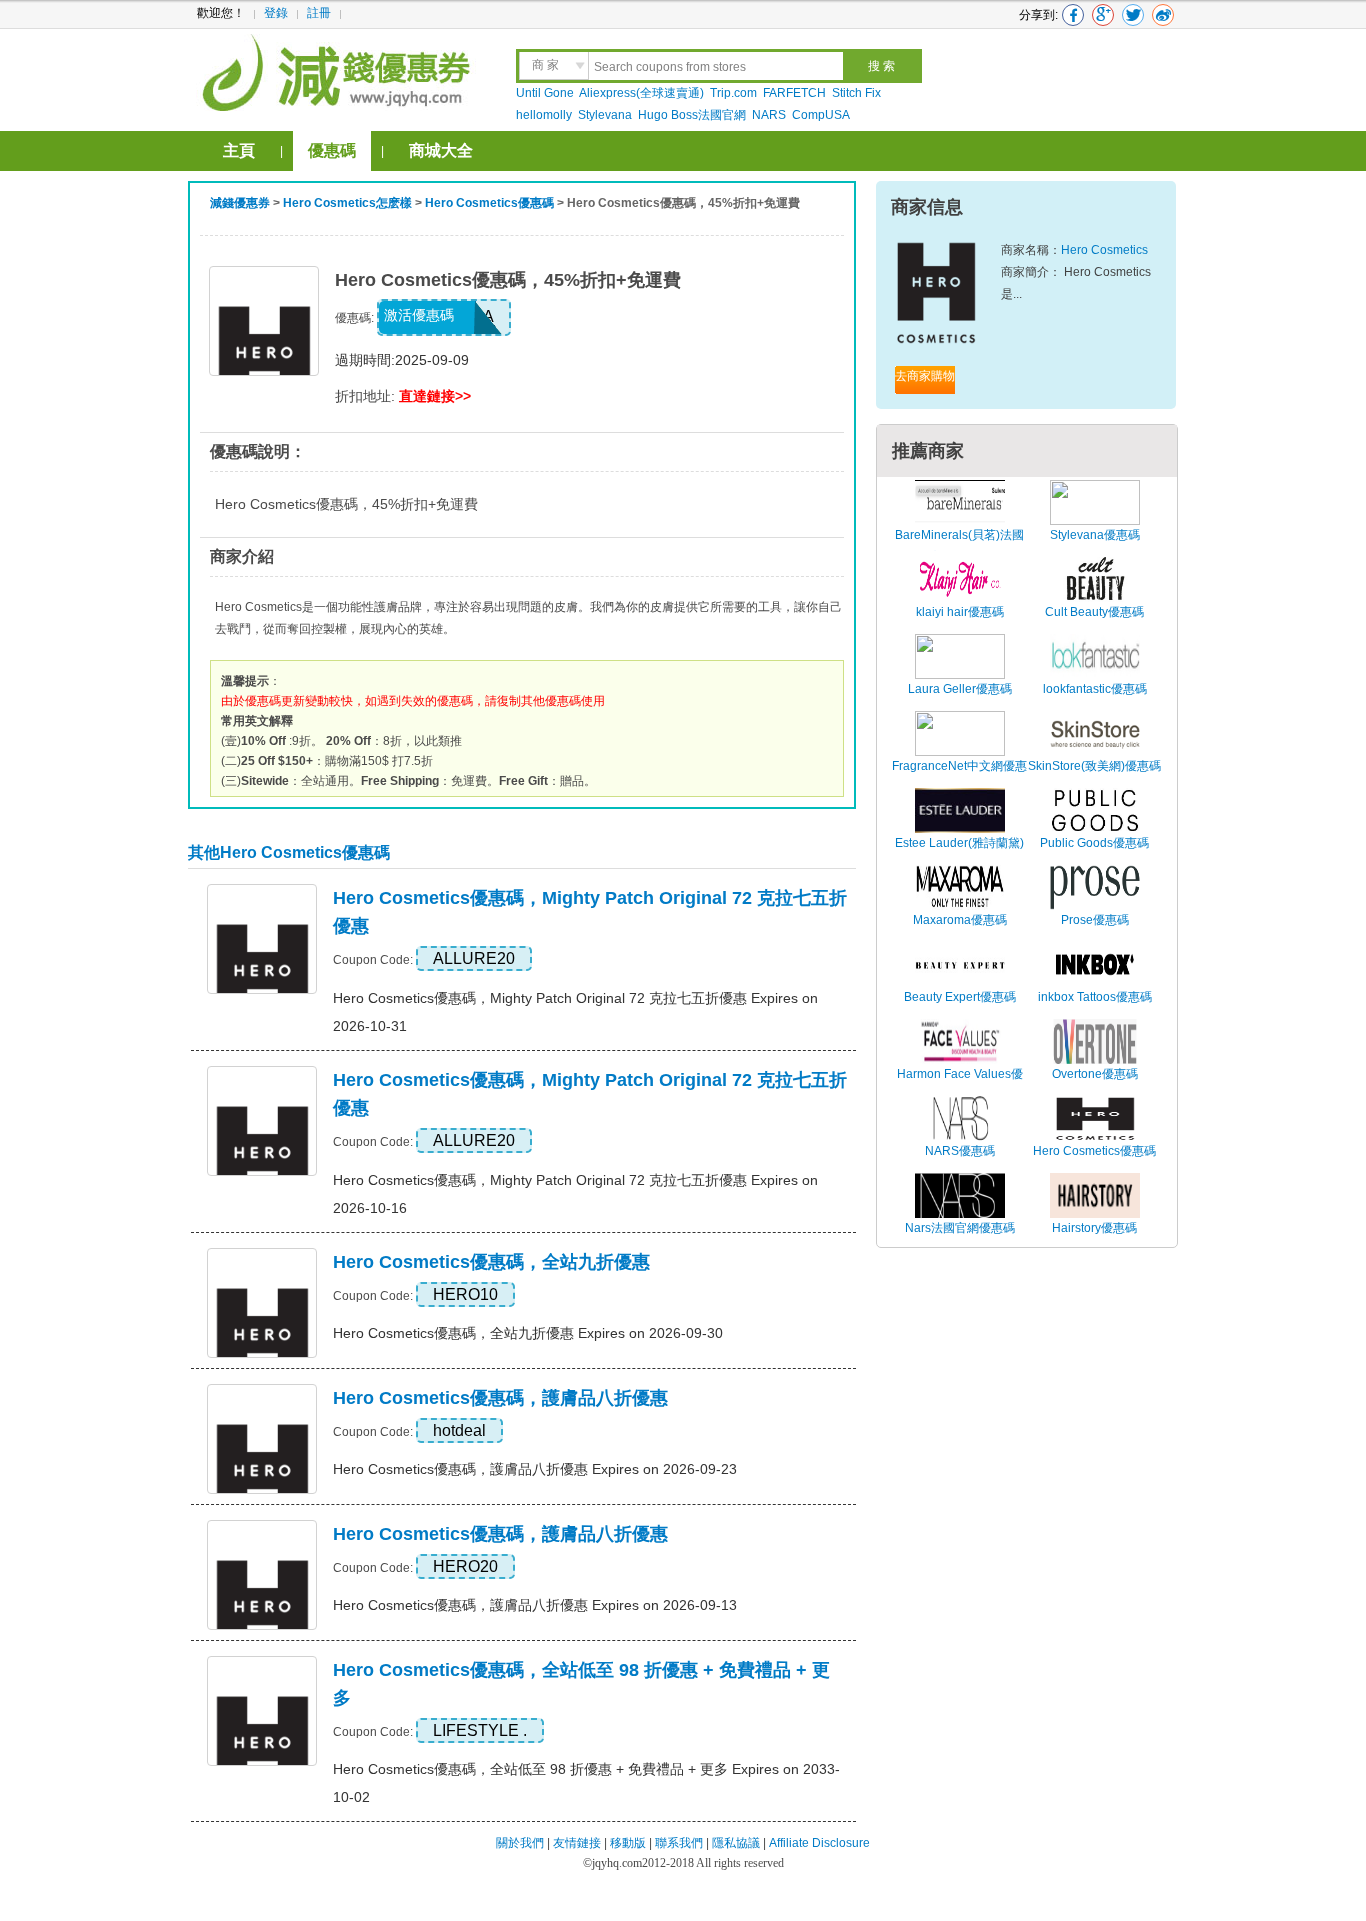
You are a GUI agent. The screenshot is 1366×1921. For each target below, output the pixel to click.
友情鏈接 (577, 1843)
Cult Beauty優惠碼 (1094, 612)
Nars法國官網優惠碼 (960, 1228)
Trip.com (733, 93)
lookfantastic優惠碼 (1095, 689)
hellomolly (544, 115)
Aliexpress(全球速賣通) (641, 93)
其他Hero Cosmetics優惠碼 (289, 852)
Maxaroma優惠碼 (960, 920)
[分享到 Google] (1103, 15)
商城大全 (441, 150)
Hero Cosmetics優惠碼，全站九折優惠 (491, 1262)
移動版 (628, 1843)
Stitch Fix (856, 93)
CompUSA (821, 115)
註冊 (319, 13)
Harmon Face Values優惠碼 (960, 1085)
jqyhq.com (617, 1863)
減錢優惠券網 (339, 70)
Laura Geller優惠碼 (960, 689)
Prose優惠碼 (1095, 920)
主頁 (239, 150)
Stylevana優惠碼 (1095, 535)
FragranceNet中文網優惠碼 (959, 777)
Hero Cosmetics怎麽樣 (347, 203)
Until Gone (545, 93)
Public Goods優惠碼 (1094, 843)
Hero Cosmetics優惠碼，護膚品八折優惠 (500, 1398)
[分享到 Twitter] (1133, 15)
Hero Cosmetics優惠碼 (489, 203)
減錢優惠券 (240, 203)
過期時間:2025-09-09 (402, 360)
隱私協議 (737, 1843)
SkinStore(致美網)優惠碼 (1094, 766)
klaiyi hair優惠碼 (960, 612)
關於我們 (520, 1843)
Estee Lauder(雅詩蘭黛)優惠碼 (959, 854)
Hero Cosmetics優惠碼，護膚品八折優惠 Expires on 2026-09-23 (535, 1469)
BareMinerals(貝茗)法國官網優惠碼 (959, 546)
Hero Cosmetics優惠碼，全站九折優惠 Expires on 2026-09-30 (528, 1333)
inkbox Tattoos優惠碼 (1095, 997)
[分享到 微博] (1163, 15)
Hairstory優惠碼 (1094, 1228)
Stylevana (605, 115)
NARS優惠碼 (960, 1151)
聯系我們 (679, 1843)
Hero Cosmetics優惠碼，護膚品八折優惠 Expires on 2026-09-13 (535, 1605)
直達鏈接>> (435, 396)
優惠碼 (332, 150)
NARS (769, 115)
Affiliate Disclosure (819, 1843)
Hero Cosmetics (1104, 250)
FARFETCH (794, 93)
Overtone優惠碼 (1095, 1074)
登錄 (276, 13)
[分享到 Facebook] (1073, 15)
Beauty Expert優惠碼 (960, 997)
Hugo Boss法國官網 (692, 115)
